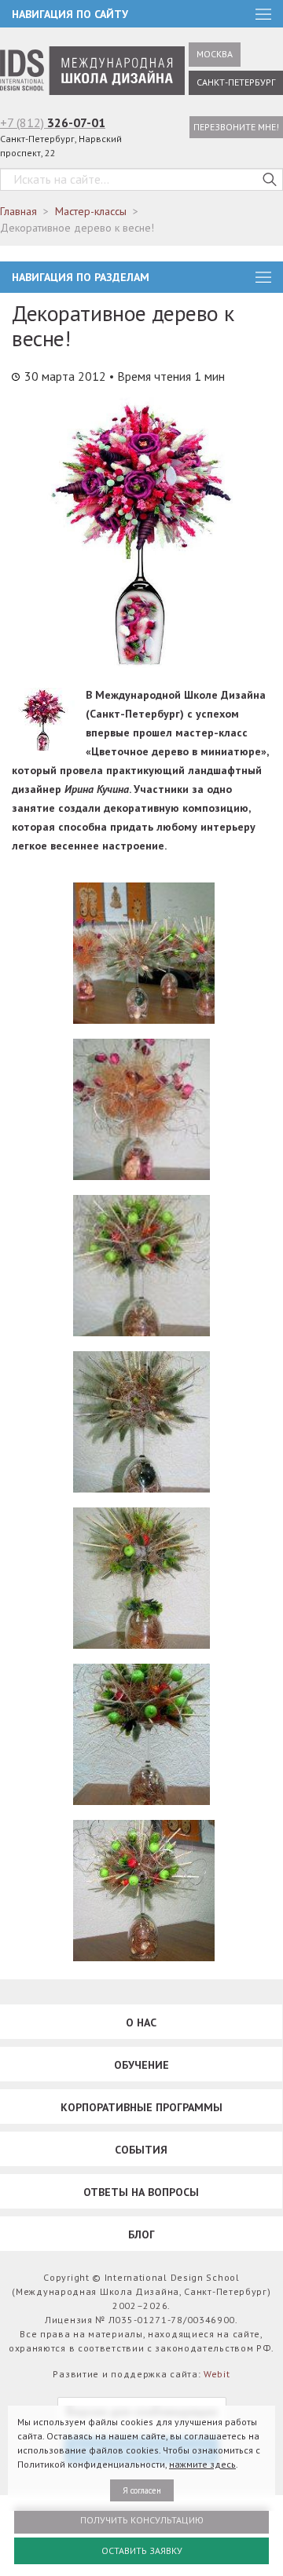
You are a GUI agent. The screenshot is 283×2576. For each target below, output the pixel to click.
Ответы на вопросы (141, 2192)
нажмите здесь (202, 2464)
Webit (217, 2374)
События (141, 2150)
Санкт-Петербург (236, 82)
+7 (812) (53, 122)
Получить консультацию (142, 2520)
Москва (215, 54)
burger (263, 277)
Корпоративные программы (141, 2107)
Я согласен (142, 2490)
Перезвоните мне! (236, 127)
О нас (141, 2022)
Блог (141, 2234)
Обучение (141, 2065)
